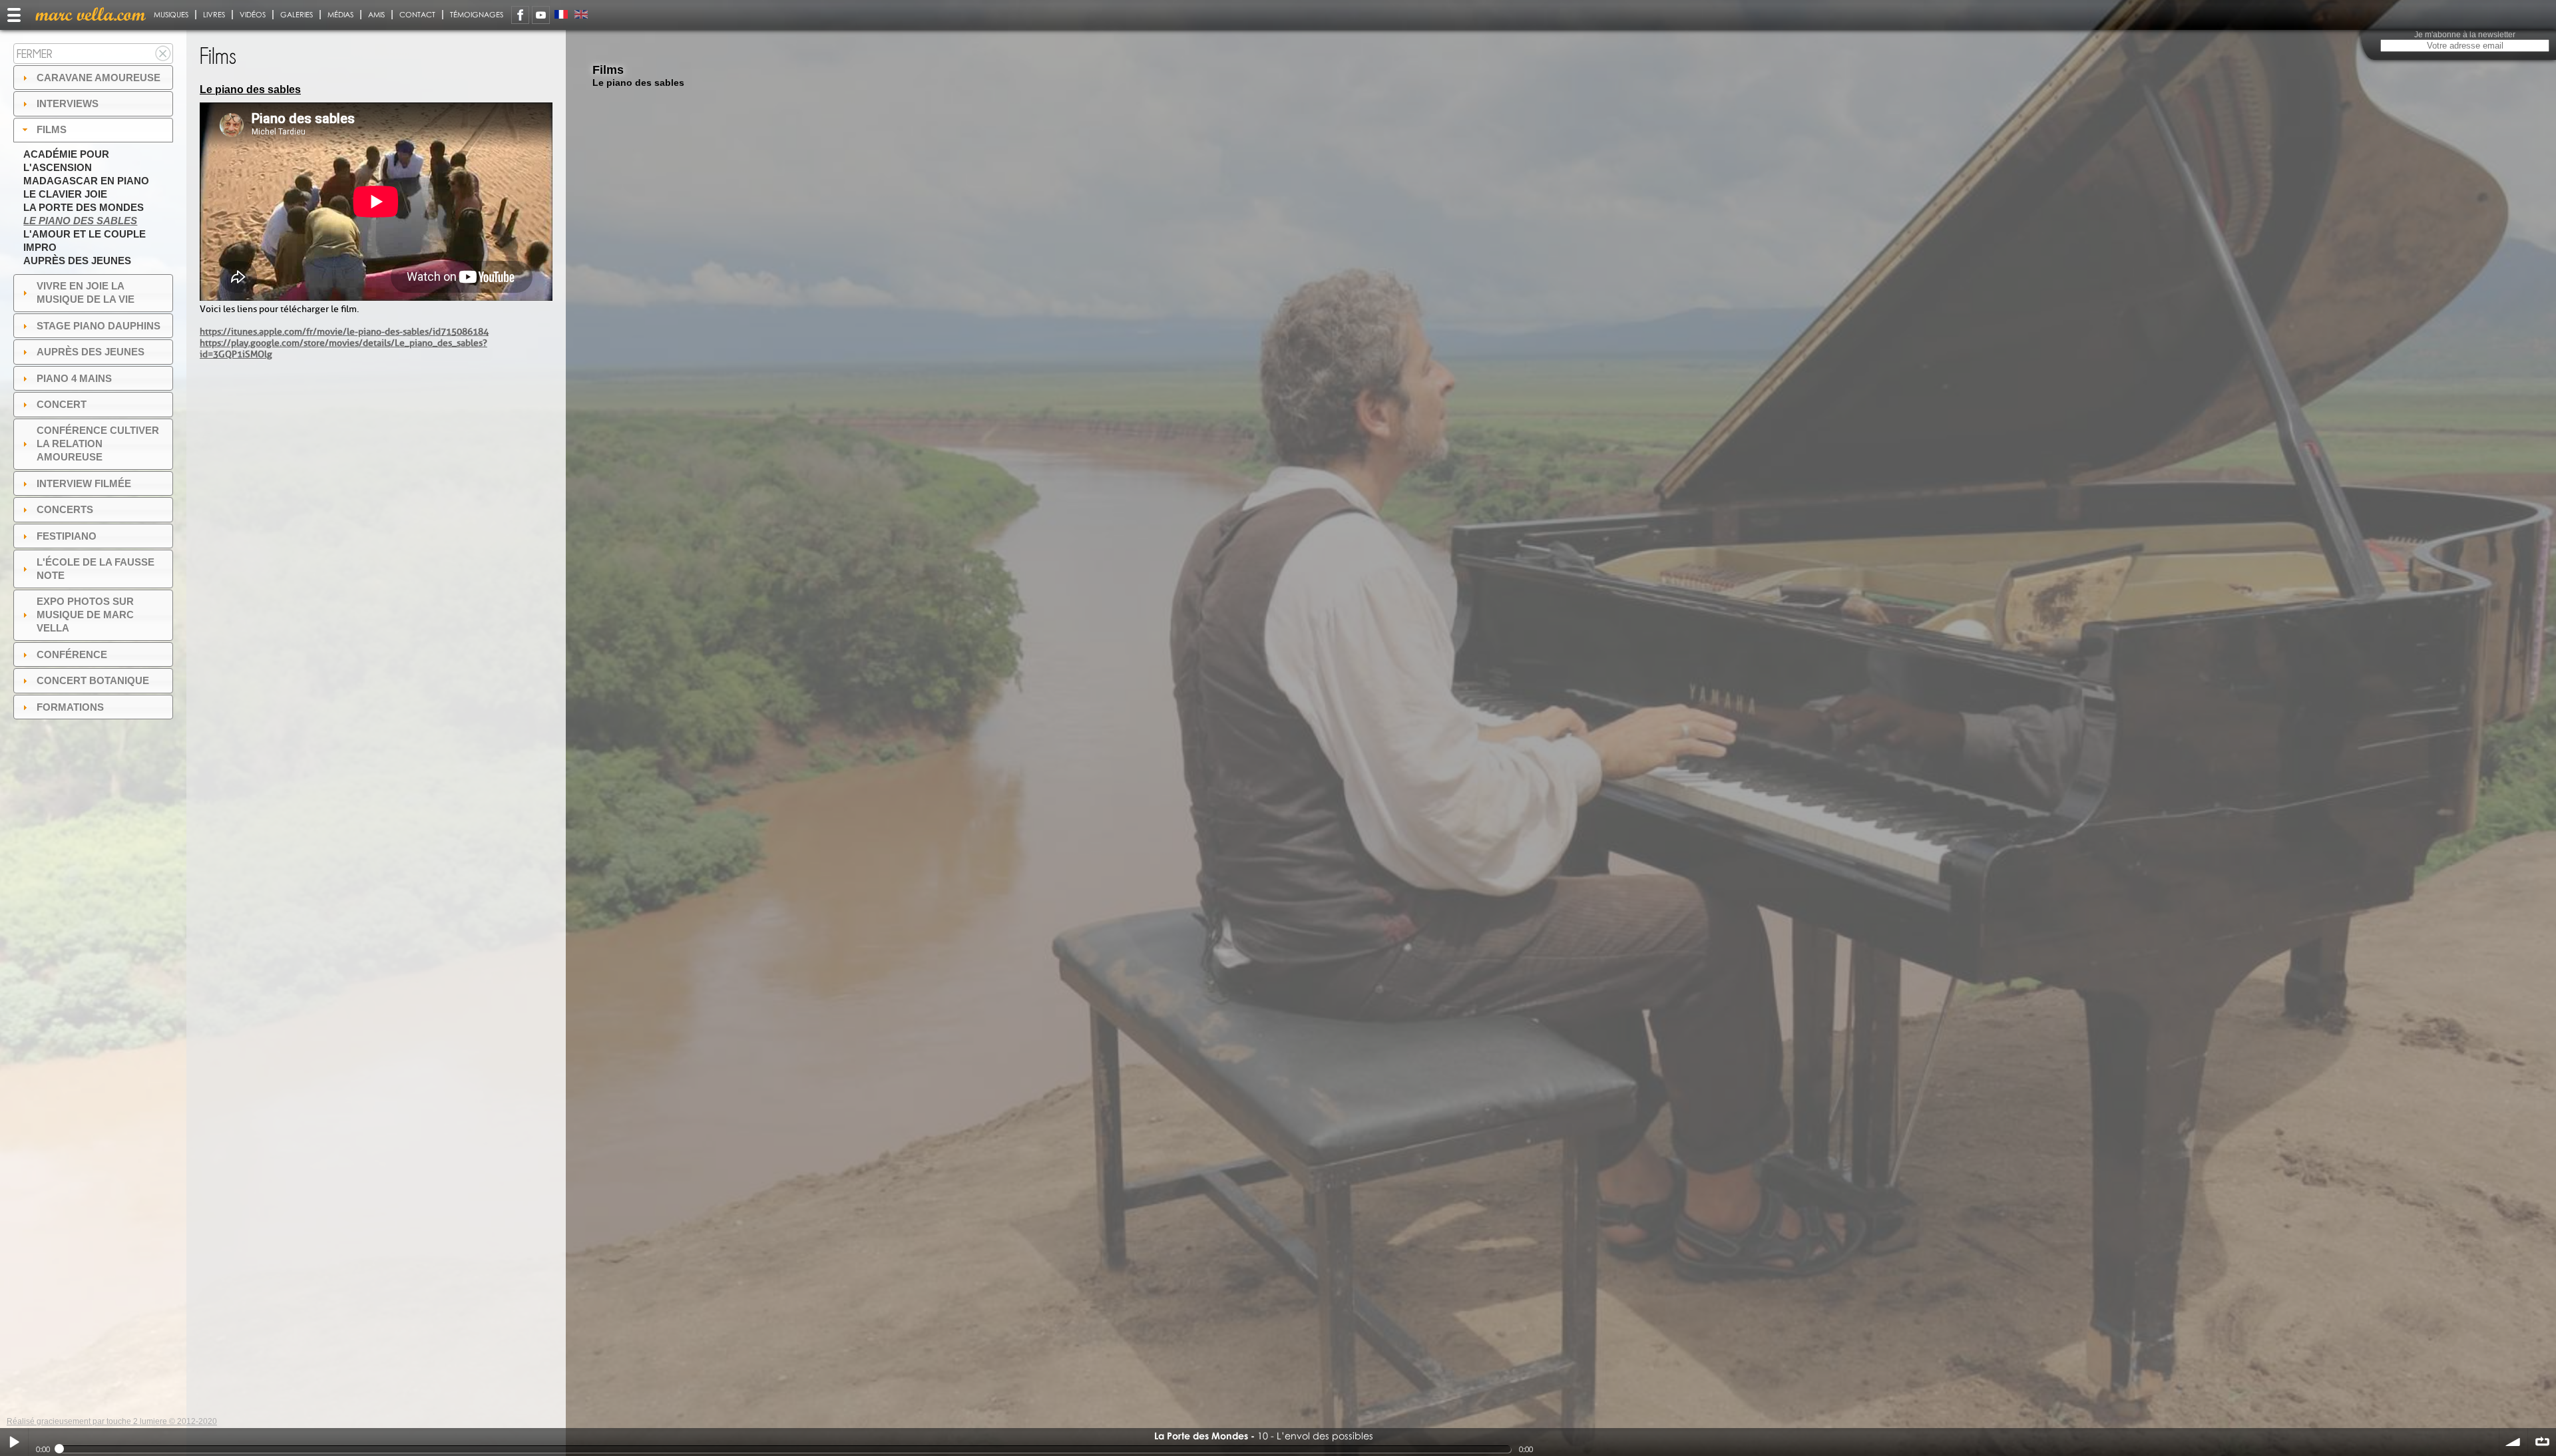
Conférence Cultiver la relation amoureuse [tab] (98, 444)
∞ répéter (2542, 1442)
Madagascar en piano (86, 181)
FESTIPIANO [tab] (67, 536)
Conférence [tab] (72, 654)
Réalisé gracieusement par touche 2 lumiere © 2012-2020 (112, 1421)
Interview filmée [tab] (84, 483)
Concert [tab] (62, 404)
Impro (40, 247)
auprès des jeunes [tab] (91, 352)
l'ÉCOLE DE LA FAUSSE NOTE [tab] (96, 569)
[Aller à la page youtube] (541, 15)
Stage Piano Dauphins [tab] (99, 326)
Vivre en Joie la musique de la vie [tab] (86, 292)
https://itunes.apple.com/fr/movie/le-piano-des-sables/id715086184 (344, 332)
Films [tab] (52, 129)
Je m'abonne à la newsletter (2465, 35)
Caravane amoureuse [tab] (99, 78)
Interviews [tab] (68, 103)
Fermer (35, 54)
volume (2513, 1442)
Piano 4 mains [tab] (74, 378)
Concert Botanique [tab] (93, 680)
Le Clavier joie (65, 194)
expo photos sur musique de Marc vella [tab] (85, 615)
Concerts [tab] (65, 509)
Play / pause (14, 1442)
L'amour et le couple (85, 234)
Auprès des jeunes (77, 261)
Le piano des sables (80, 221)
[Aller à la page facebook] (520, 15)
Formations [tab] (70, 707)
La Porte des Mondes (84, 207)
